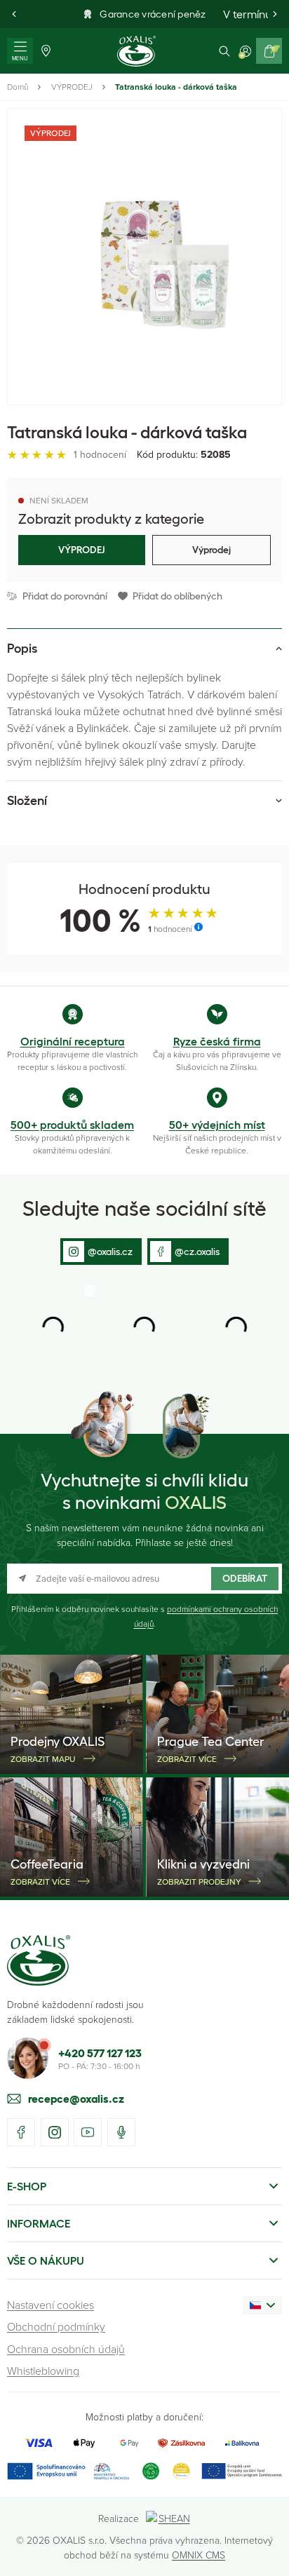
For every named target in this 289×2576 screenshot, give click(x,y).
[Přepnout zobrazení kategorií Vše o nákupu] (274, 2260)
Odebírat (245, 1578)
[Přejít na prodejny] (46, 51)
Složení (27, 801)
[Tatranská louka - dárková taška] (144, 257)
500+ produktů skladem (72, 1125)
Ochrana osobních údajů (66, 2349)
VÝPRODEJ (72, 87)
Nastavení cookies (51, 2305)
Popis (22, 649)
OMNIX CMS (199, 2555)
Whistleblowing (43, 2371)
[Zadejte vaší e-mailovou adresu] (144, 1579)
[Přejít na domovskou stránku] (39, 1960)
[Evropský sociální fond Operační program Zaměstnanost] (242, 2471)
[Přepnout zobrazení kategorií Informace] (274, 2223)
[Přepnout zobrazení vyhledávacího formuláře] (224, 51)
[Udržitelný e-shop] (151, 2471)
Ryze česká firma (217, 1041)
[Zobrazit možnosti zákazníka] (246, 51)
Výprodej (211, 550)
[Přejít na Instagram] (55, 2132)
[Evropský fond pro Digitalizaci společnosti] (68, 2471)
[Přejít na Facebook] (21, 2132)
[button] (14, 14)
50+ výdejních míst (217, 1125)
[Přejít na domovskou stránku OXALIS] (136, 51)
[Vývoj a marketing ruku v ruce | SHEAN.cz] (169, 2518)
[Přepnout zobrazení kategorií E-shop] (274, 2186)
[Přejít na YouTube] (88, 2132)
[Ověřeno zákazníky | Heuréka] (181, 2471)
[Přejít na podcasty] (121, 2132)
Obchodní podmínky (56, 2326)
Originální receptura (73, 1041)
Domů (18, 87)
